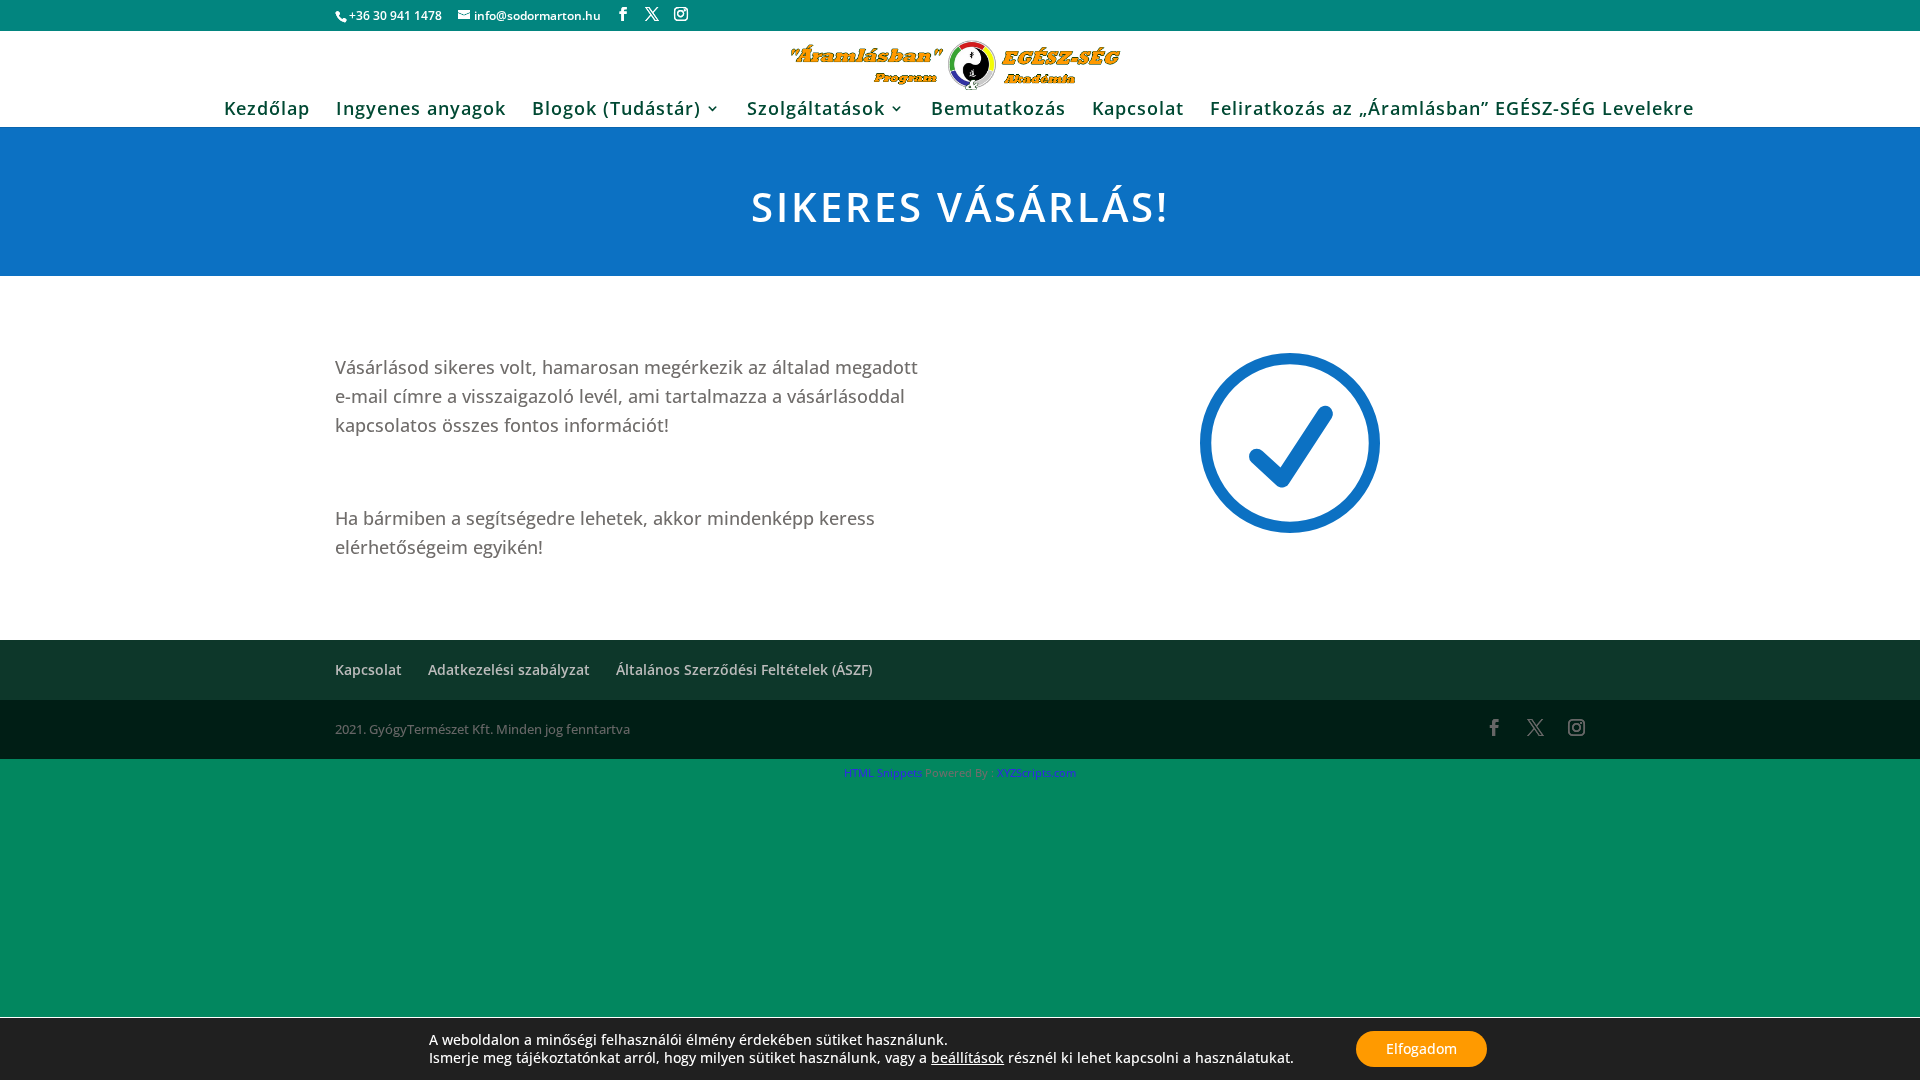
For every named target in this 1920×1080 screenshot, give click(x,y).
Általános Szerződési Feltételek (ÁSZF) (744, 669)
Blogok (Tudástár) (616, 110)
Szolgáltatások (816, 110)
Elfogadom (1421, 1048)
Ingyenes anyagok (421, 110)
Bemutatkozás (998, 110)
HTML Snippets (883, 772)
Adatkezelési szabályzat (509, 669)
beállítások (967, 1058)
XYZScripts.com (1036, 772)
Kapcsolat (1138, 110)
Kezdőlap (267, 110)
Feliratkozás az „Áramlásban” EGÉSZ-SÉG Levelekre (1452, 110)
